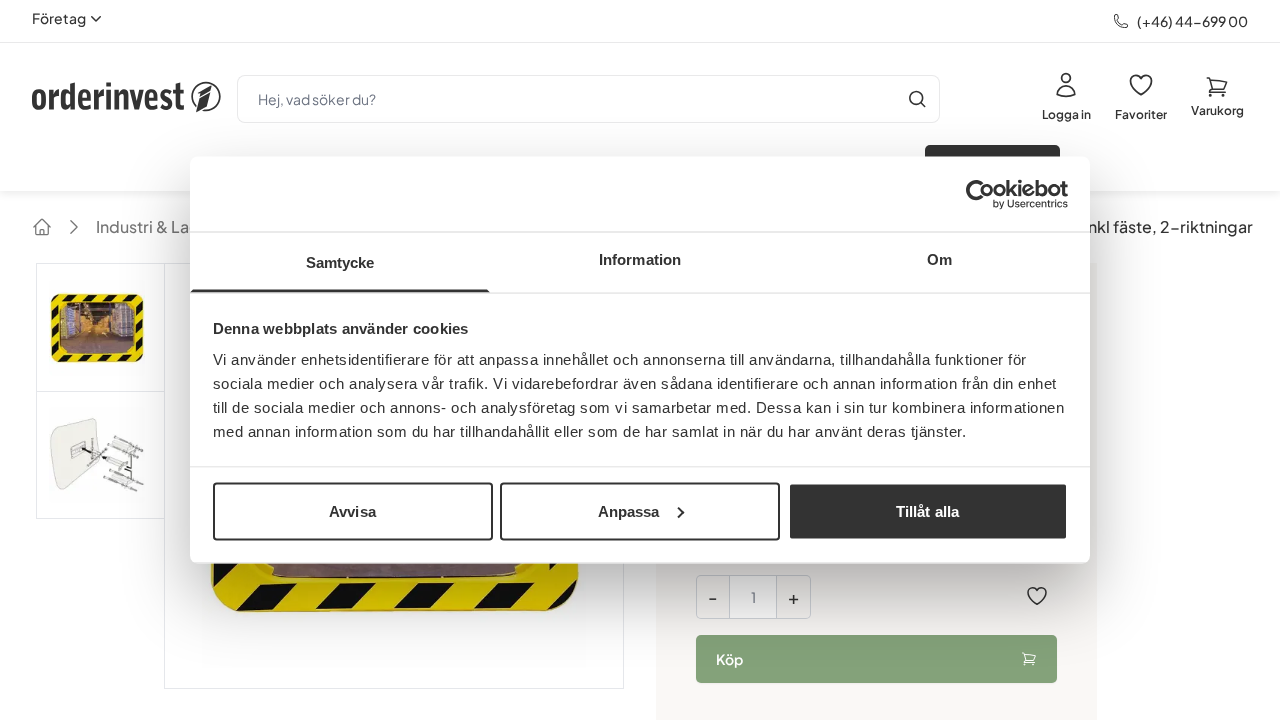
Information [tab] (640, 259)
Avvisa (352, 510)
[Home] (42, 227)
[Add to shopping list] (1037, 596)
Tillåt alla (927, 510)
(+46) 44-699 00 (1192, 21)
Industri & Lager (156, 226)
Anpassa (629, 510)
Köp (729, 659)
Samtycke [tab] (340, 262)
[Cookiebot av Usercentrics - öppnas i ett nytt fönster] (980, 194)
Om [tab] (939, 259)
